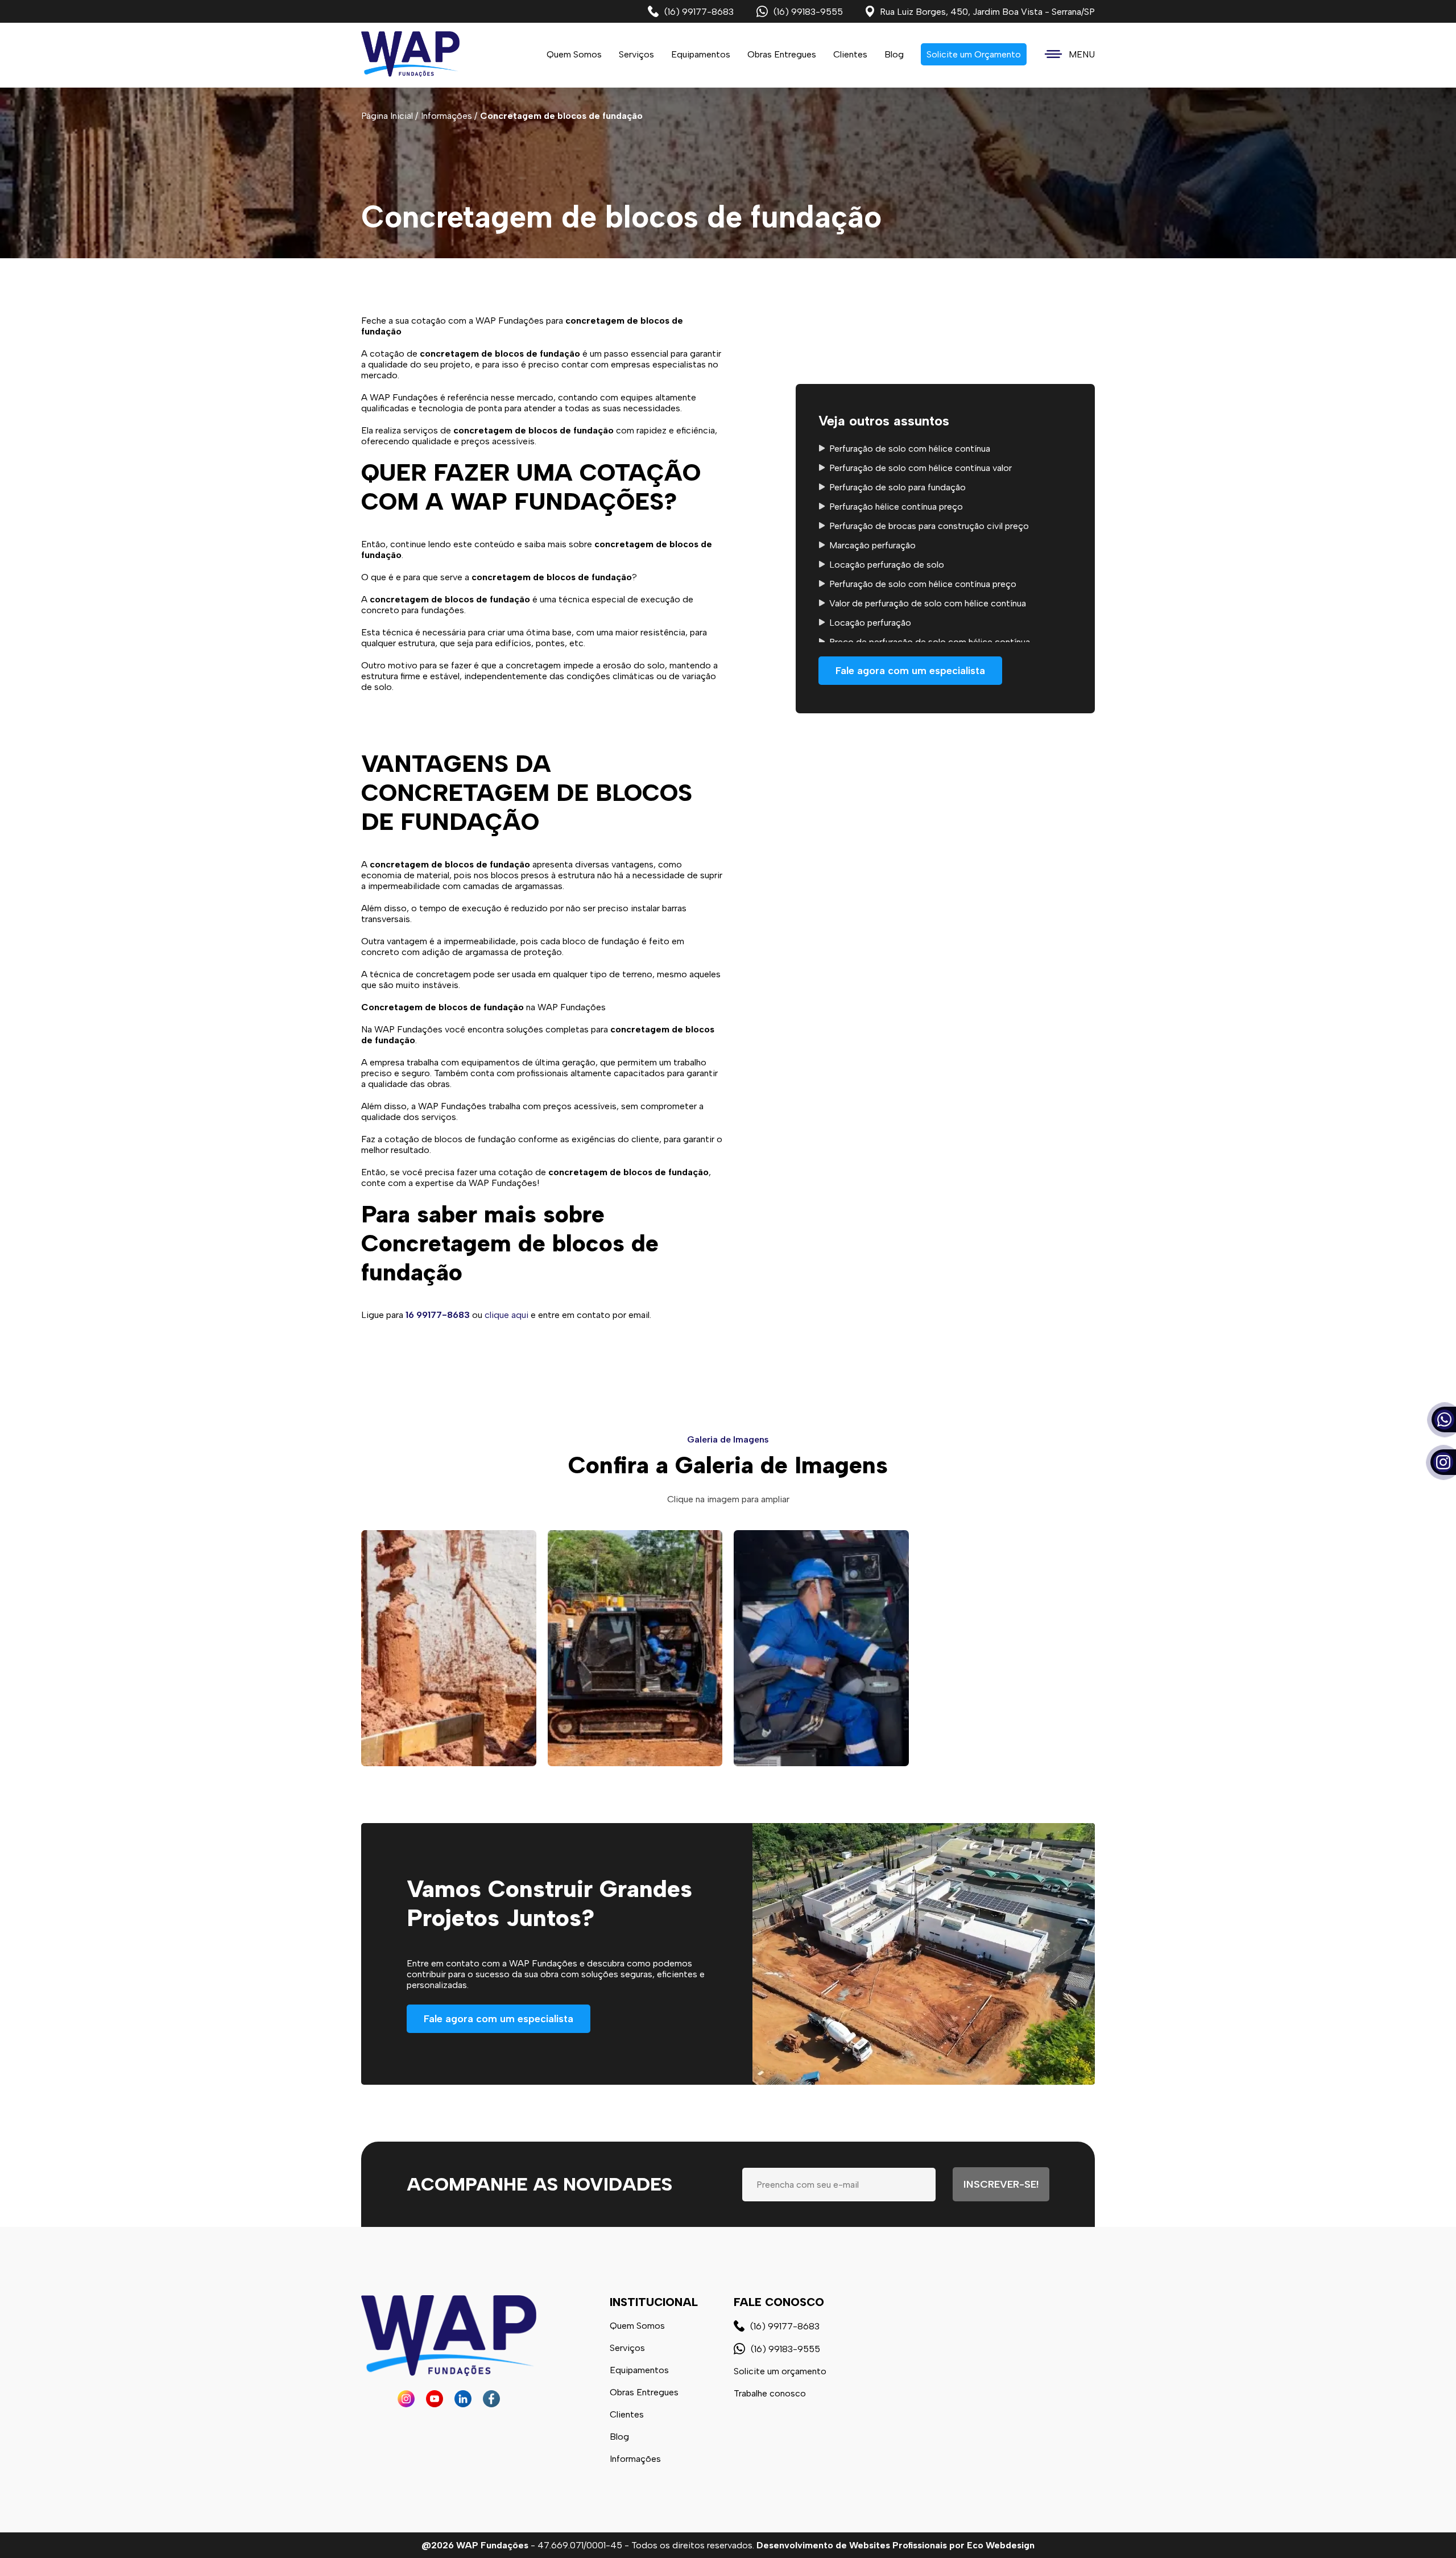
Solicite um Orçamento (974, 54)
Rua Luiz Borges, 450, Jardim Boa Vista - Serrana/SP (987, 12)
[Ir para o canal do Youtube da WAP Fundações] (435, 2399)
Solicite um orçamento (780, 2371)
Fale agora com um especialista (910, 671)
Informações (635, 2459)
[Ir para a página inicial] (410, 54)
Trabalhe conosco (770, 2393)
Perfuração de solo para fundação (897, 487)
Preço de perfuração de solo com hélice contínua (930, 642)
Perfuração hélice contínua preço (896, 507)
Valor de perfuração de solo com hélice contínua (928, 603)
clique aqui (506, 1315)
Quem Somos (574, 54)
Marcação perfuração (872, 545)
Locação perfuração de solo (887, 565)
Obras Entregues (782, 54)
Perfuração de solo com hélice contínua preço (923, 584)
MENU (1082, 54)
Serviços (627, 2348)
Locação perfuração (870, 623)
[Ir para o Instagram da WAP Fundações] (406, 2399)
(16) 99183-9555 (808, 12)
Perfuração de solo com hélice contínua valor (921, 468)
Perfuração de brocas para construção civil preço (929, 526)
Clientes (850, 54)
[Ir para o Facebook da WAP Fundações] (491, 2399)
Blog (894, 54)
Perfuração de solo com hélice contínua (910, 449)
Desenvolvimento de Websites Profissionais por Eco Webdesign (895, 2545)
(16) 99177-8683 (699, 12)
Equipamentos (701, 54)
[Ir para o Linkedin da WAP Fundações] (463, 2399)
